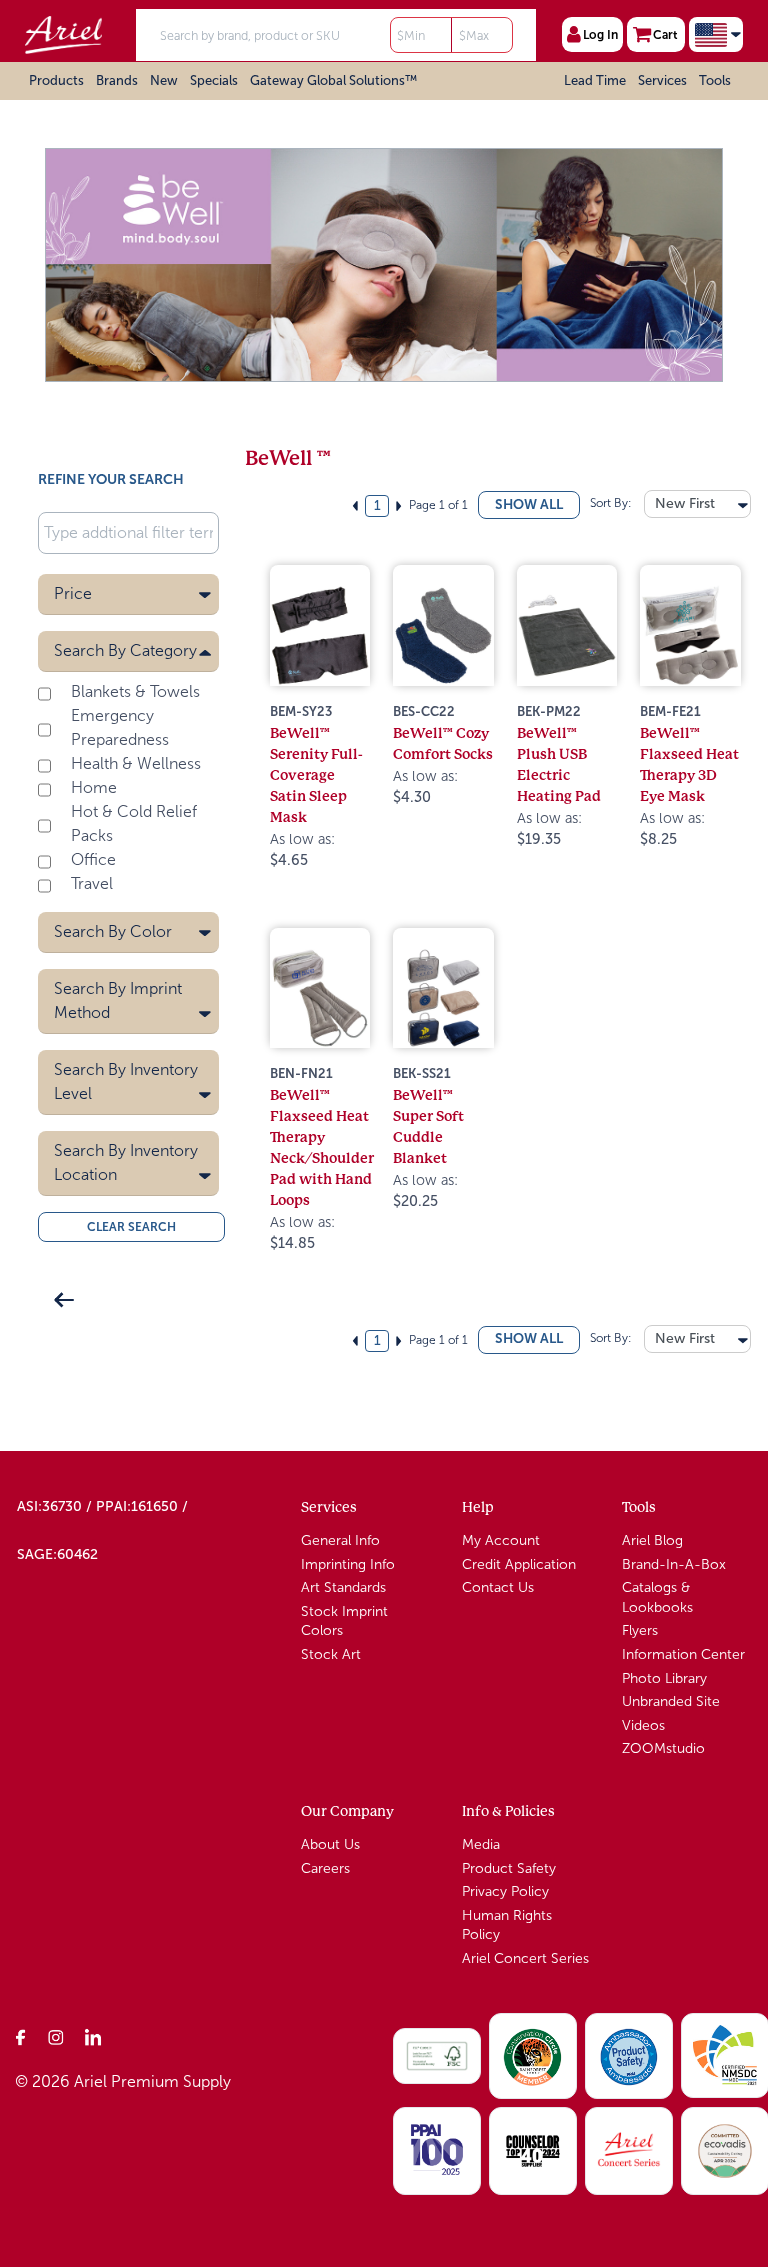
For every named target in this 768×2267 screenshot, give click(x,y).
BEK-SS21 (422, 1073)
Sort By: (609, 503)
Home (94, 787)
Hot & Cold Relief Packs (134, 823)
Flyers (640, 1630)
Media (481, 1844)
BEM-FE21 (670, 711)
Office (93, 859)
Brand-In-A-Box (674, 1564)
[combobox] (697, 504)
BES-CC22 (424, 711)
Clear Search (131, 1227)
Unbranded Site (671, 1701)
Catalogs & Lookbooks (657, 1597)
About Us (330, 1844)
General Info (340, 1540)
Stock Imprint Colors (344, 1621)
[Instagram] (57, 2037)
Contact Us (498, 1587)
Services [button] (662, 80)
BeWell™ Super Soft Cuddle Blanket (428, 1126)
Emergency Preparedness (120, 727)
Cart (665, 35)
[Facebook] (21, 2037)
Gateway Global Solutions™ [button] (333, 80)
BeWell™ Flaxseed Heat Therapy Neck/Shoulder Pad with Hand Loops (322, 1147)
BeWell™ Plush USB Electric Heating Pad (559, 764)
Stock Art (331, 1654)
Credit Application (519, 1564)
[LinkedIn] (93, 2037)
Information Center (683, 1654)
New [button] (164, 80)
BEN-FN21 (301, 1073)
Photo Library (664, 1678)
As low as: (302, 850)
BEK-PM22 (549, 711)
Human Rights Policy (507, 1925)
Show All (529, 504)
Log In (600, 35)
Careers (325, 1868)
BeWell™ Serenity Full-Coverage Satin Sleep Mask (316, 775)
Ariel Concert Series (525, 1958)
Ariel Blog (652, 1540)
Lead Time (595, 80)
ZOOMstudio (663, 1748)
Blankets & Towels (135, 691)
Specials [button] (214, 80)
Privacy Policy (505, 1891)
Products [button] (56, 80)
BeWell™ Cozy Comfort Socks (443, 743)
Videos (643, 1725)
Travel (92, 883)
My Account (501, 1540)
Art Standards (343, 1587)
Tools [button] (715, 80)
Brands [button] (117, 80)
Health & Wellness (136, 763)
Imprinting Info (348, 1564)
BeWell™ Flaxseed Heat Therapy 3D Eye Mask (689, 764)
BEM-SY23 (301, 711)
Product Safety (509, 1868)
